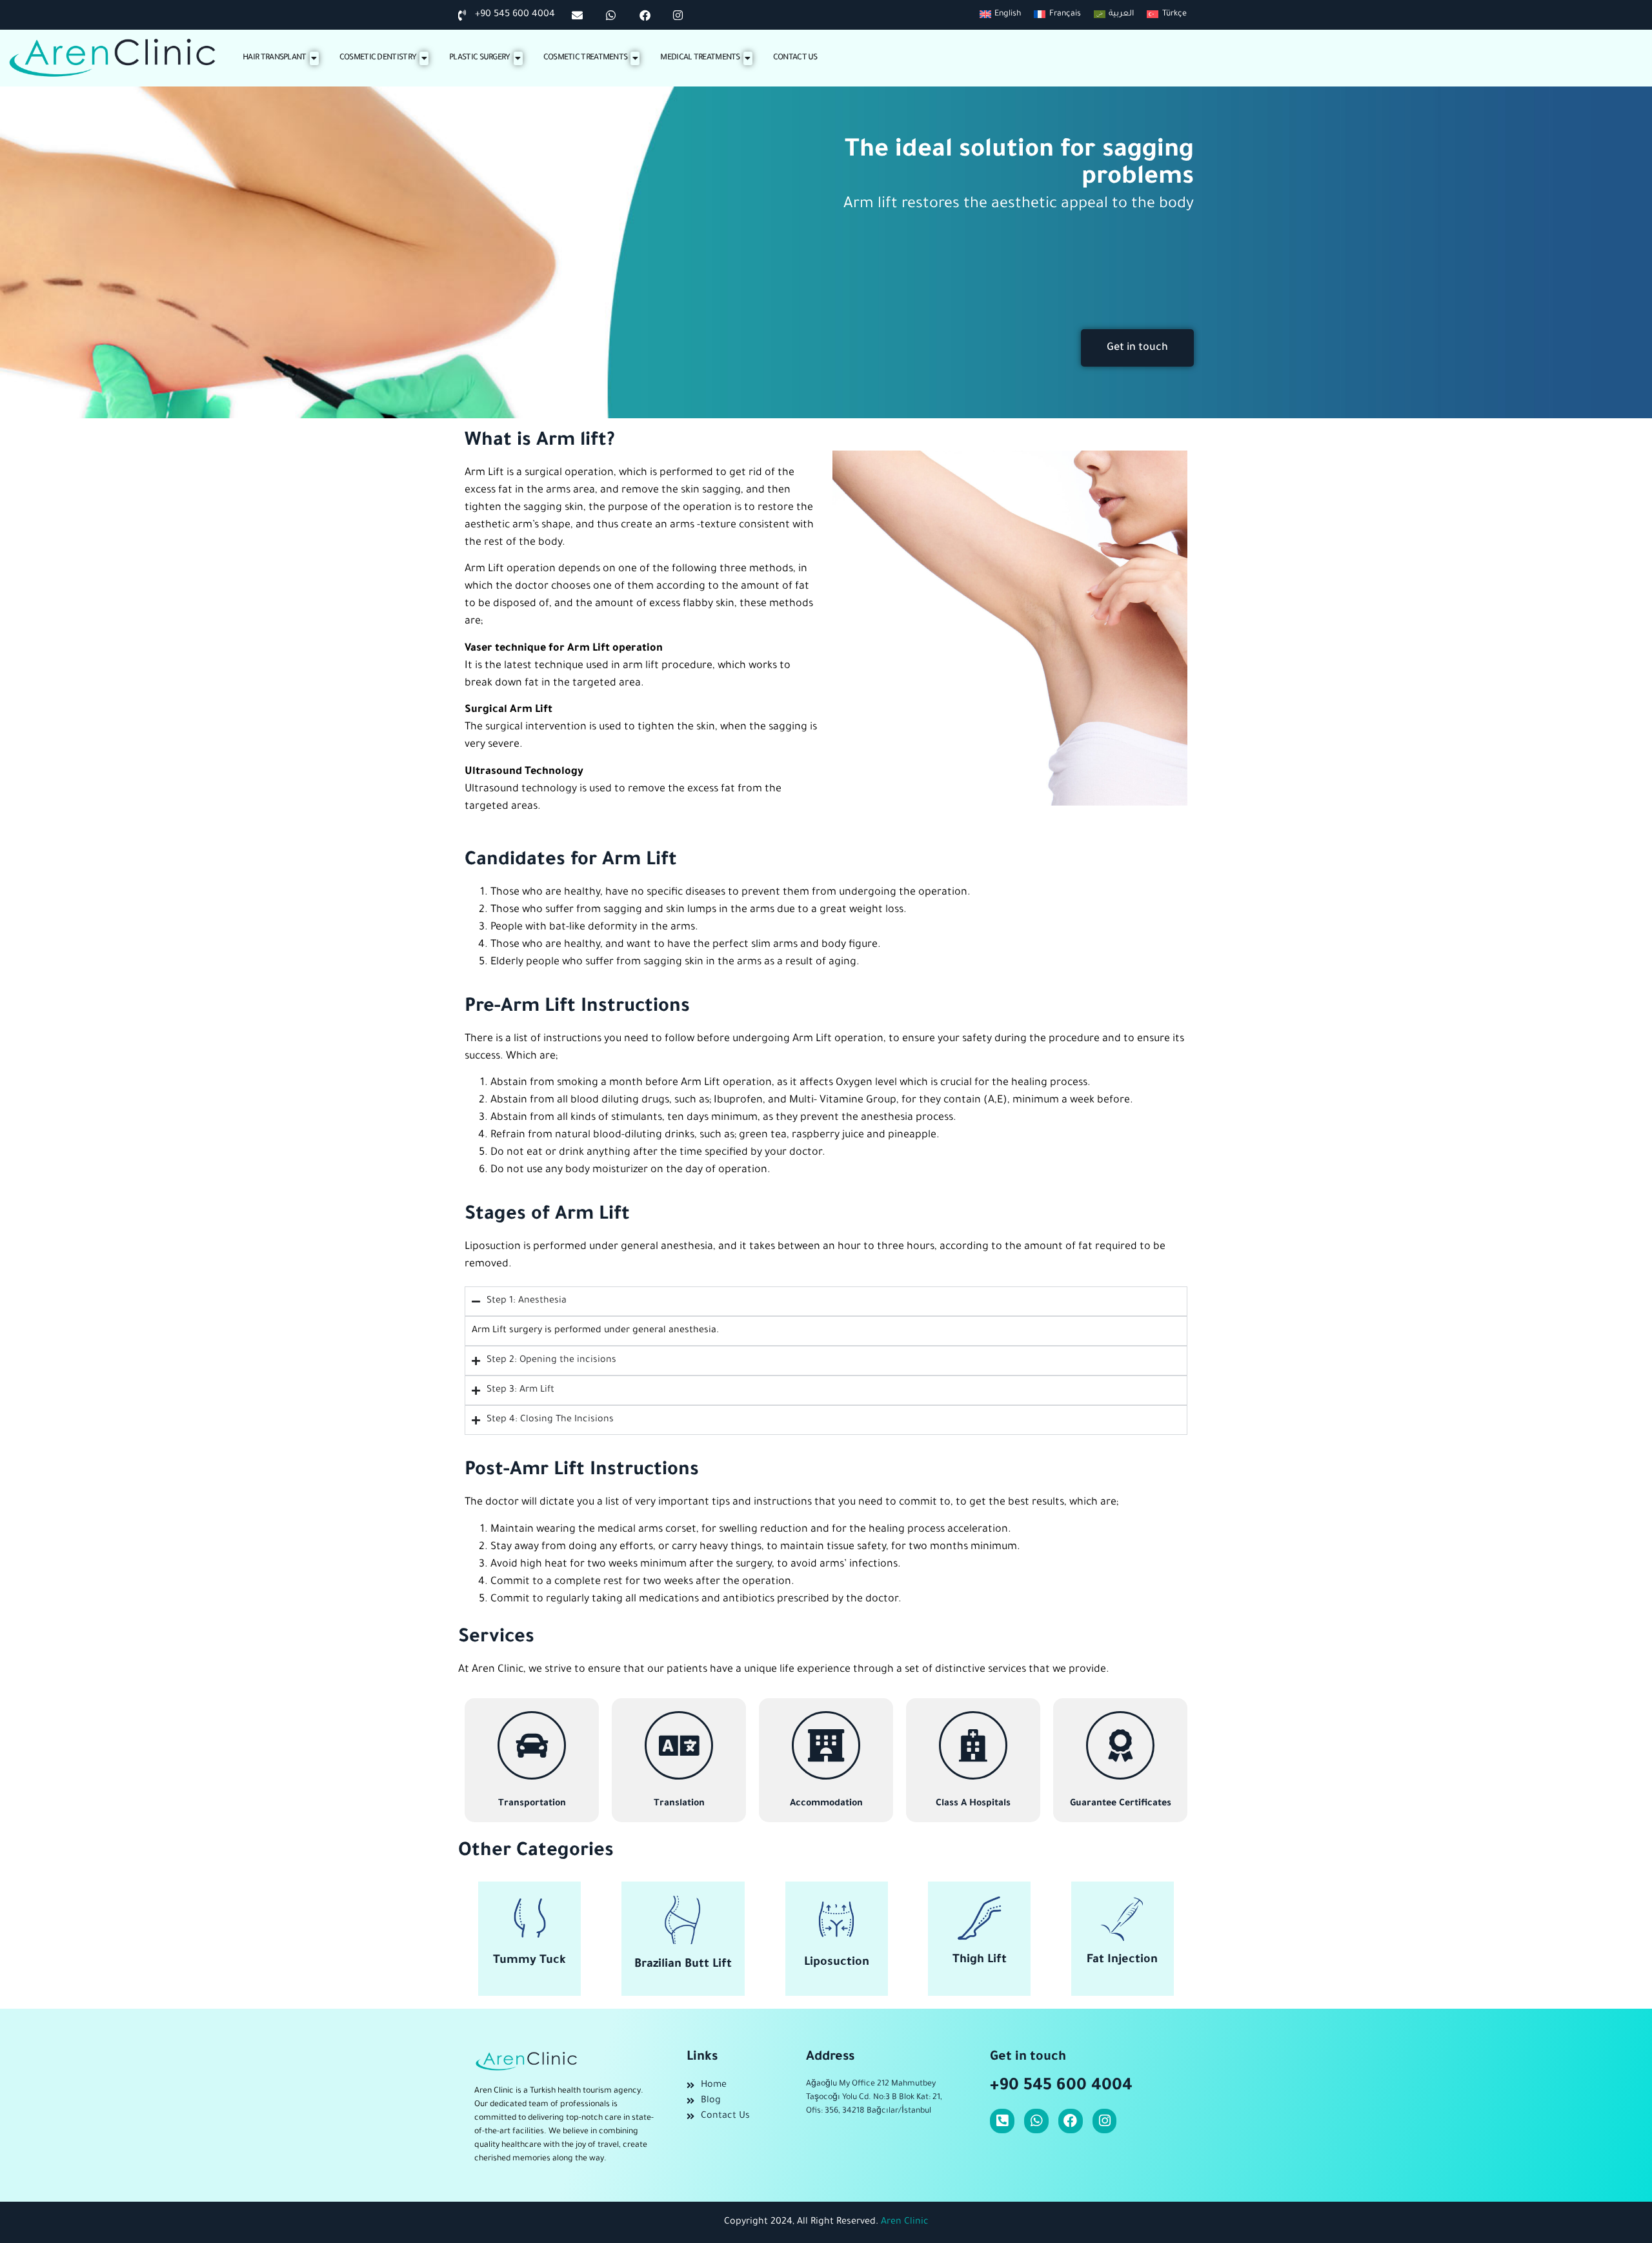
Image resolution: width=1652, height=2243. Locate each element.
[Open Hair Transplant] (314, 58)
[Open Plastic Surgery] (518, 58)
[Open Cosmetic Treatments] (635, 58)
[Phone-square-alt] (1002, 2121)
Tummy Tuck (529, 1961)
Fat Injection (1122, 1960)
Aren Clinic (905, 2222)
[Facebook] (1071, 2121)
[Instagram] (1105, 2121)
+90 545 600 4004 (1061, 2087)
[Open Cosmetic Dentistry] (424, 58)
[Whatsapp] (1036, 2121)
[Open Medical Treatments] (748, 58)
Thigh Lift (980, 1960)
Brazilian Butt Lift (683, 1965)
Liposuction (837, 1963)
